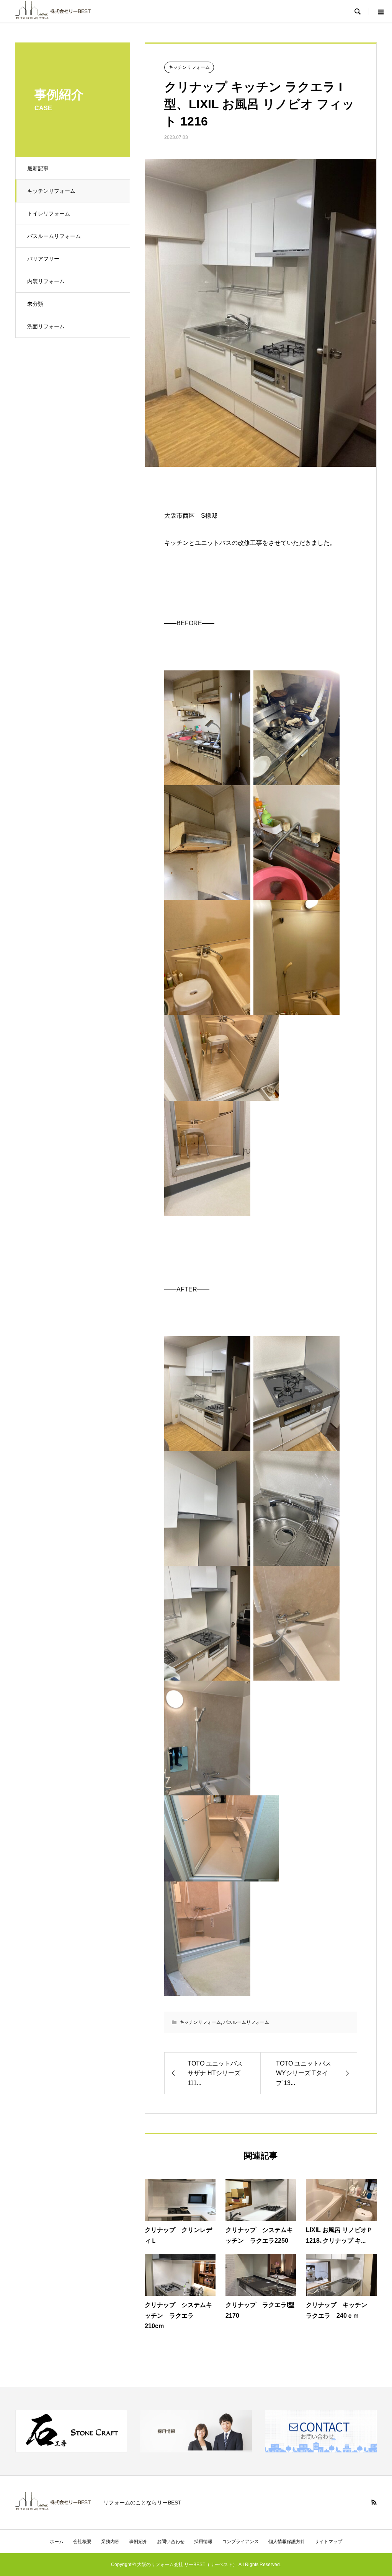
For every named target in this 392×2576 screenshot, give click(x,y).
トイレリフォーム (49, 214)
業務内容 (110, 2542)
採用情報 (203, 2542)
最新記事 (38, 168)
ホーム (57, 2542)
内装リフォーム (46, 281)
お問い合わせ (171, 2542)
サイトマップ (328, 2542)
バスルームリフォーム (54, 236)
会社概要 (82, 2542)
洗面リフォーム (46, 326)
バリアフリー (43, 259)
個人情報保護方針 (287, 2542)
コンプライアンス (240, 2542)
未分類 (35, 304)
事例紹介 (138, 2542)
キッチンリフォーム (51, 191)
